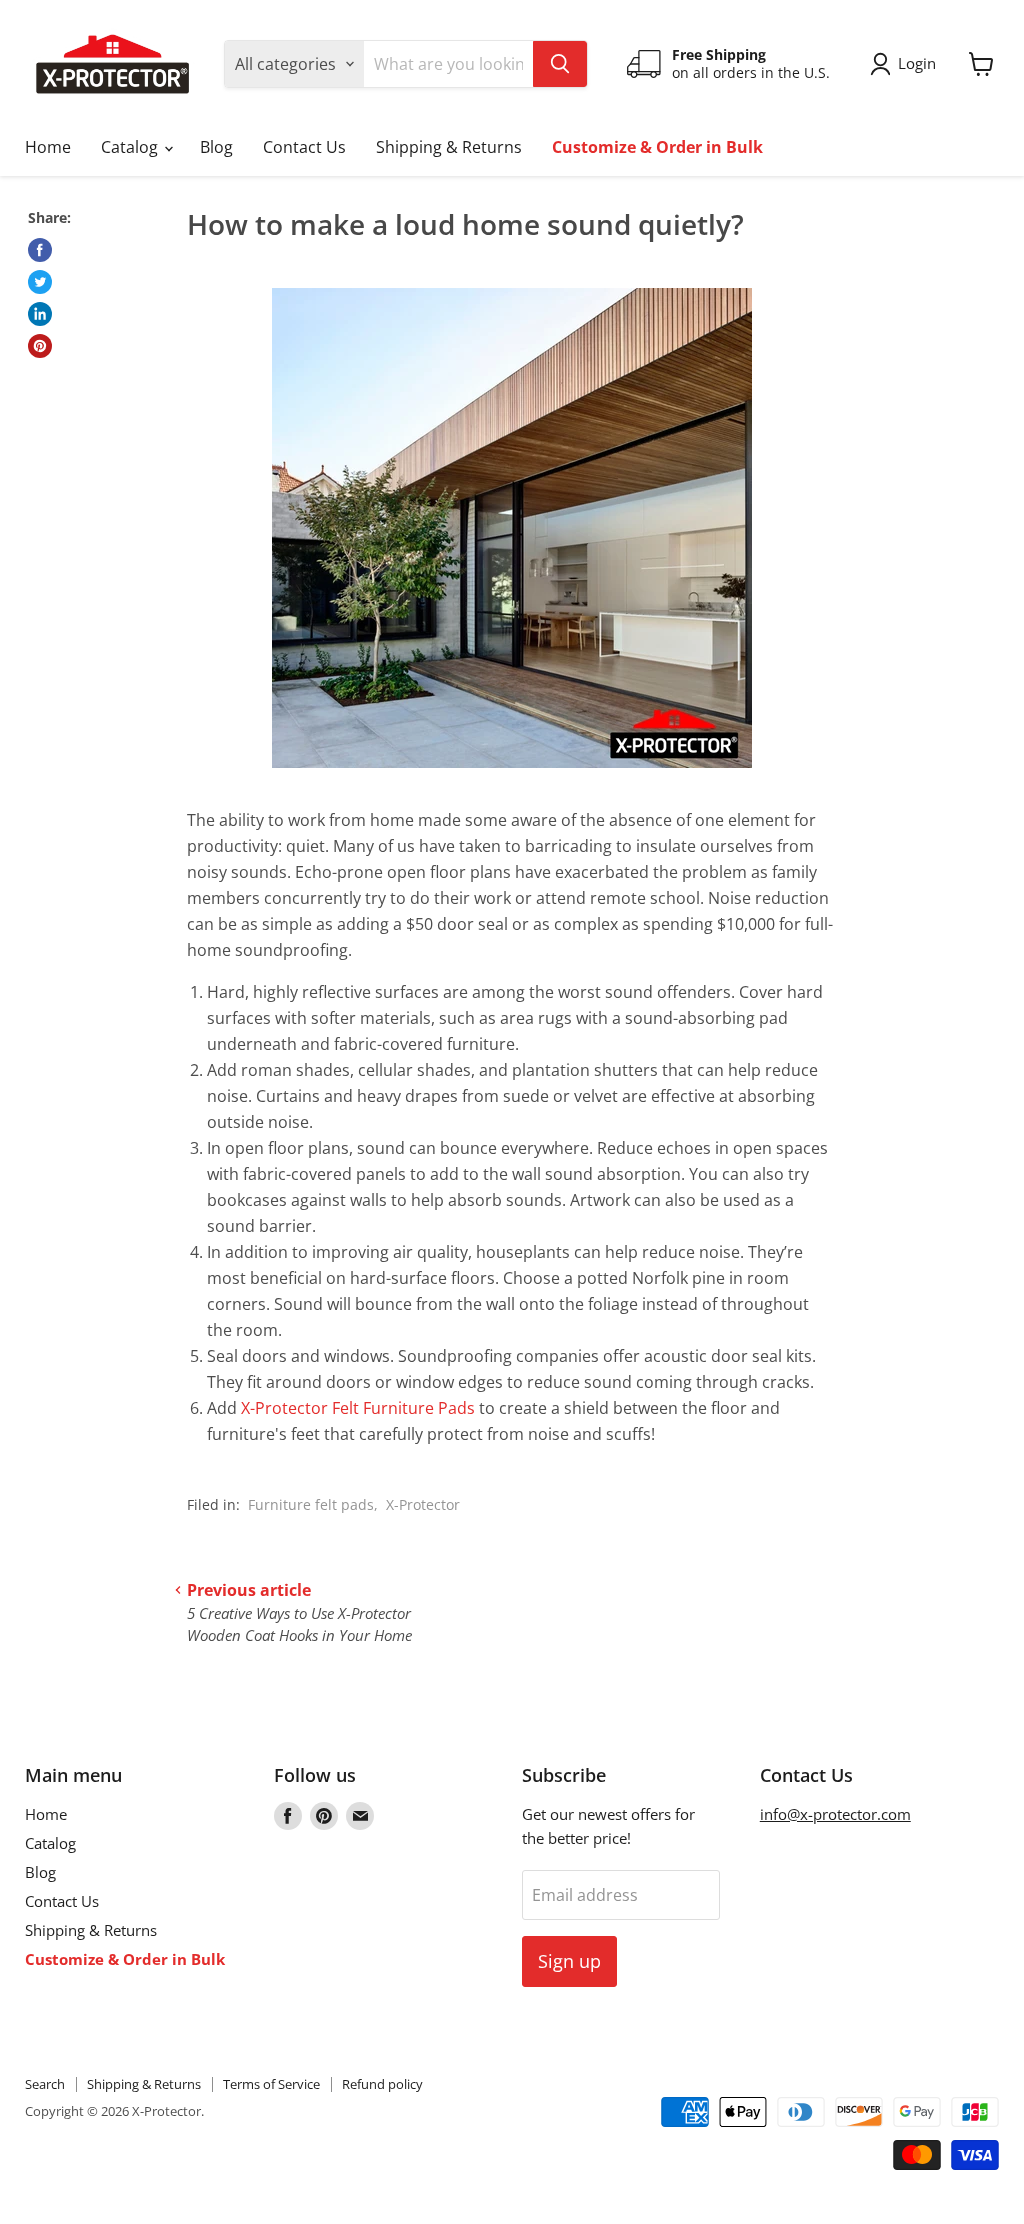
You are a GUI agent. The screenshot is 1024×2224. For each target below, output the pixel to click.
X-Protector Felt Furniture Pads (358, 1408)
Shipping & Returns (449, 147)
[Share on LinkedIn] (40, 314)
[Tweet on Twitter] (40, 282)
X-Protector (423, 1504)
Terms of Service (271, 2084)
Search (45, 2084)
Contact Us (304, 147)
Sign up (569, 1961)
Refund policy (382, 2084)
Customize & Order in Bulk (657, 147)
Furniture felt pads (311, 1504)
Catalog (131, 147)
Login (917, 63)
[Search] (560, 64)
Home (48, 147)
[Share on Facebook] (40, 250)
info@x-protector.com (835, 1814)
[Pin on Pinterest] (40, 346)
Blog (216, 147)
